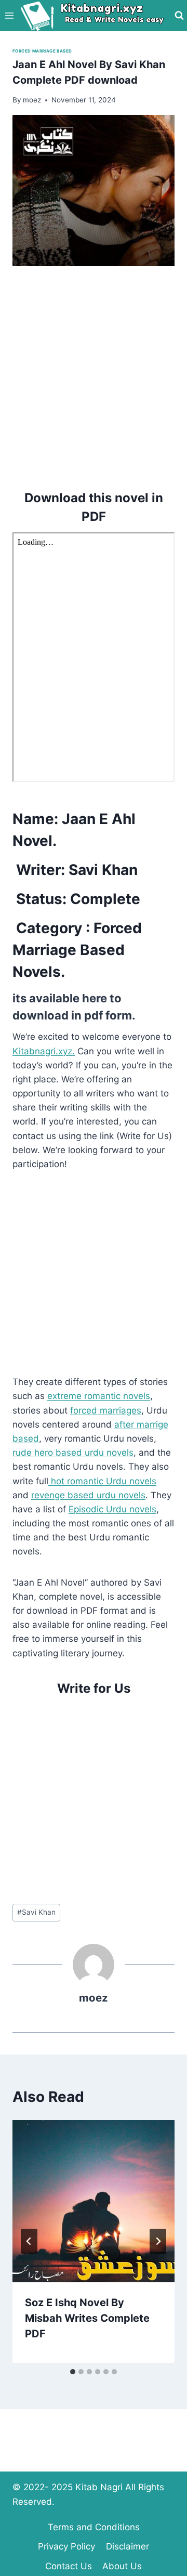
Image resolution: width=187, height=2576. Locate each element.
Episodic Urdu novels (112, 1509)
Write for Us (94, 1688)
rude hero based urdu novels (73, 1453)
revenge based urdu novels (88, 1495)
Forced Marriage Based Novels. (77, 950)
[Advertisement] (94, 376)
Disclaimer (128, 2546)
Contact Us (69, 2566)
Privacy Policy (66, 2546)
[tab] (73, 2372)
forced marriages (106, 1410)
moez (94, 1998)
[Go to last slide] (29, 2241)
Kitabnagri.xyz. (44, 1051)
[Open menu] (10, 15)
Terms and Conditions (94, 2527)
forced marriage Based (42, 51)
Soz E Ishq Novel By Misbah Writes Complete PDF (87, 2318)
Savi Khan (36, 1912)
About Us (122, 2566)
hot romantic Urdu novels (102, 1481)
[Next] (158, 2241)
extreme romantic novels (99, 1396)
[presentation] (94, 2201)
